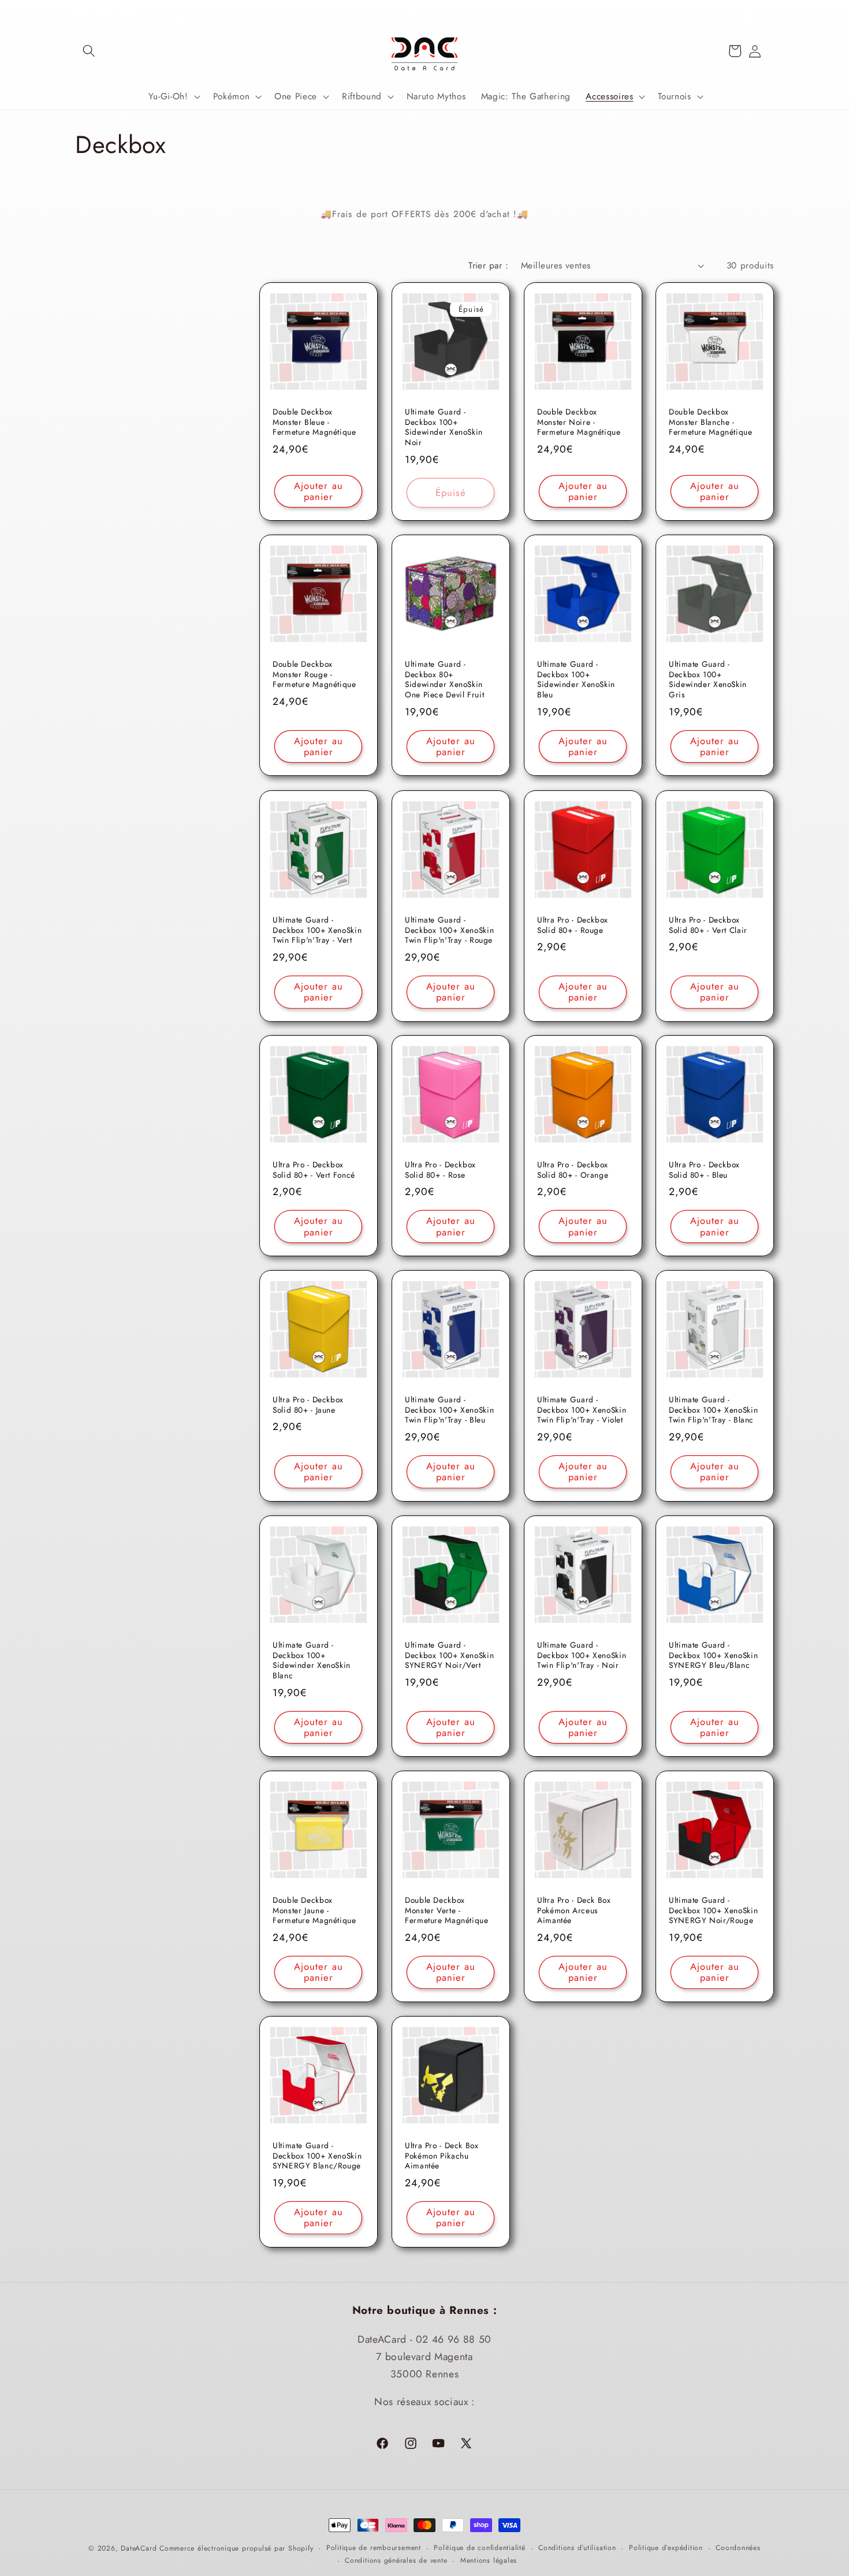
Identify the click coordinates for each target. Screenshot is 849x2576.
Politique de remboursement (374, 2548)
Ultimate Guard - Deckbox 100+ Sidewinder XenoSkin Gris (708, 680)
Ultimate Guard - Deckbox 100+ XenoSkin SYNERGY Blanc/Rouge (317, 2156)
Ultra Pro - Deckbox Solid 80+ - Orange (573, 1170)
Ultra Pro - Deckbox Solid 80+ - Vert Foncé (314, 1170)
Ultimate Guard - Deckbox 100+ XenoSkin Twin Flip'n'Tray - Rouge (449, 930)
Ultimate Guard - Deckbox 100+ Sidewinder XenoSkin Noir (444, 428)
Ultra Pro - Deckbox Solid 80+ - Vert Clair (708, 925)
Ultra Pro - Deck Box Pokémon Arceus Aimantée (574, 1911)
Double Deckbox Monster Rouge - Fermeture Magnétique (314, 675)
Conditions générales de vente (396, 2560)
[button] (89, 51)
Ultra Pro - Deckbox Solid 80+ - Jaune (308, 1405)
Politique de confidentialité (480, 2548)
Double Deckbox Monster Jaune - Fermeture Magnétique (314, 1911)
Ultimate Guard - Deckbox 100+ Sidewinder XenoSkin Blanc (312, 1661)
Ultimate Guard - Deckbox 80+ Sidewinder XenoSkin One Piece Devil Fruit (444, 680)
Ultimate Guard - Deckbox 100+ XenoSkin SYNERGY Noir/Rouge (713, 1911)
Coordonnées (738, 2548)
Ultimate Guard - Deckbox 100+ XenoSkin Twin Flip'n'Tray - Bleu (449, 1410)
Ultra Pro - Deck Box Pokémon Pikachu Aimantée (442, 2156)
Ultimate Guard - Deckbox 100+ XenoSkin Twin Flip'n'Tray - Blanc (713, 1410)
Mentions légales (489, 2560)
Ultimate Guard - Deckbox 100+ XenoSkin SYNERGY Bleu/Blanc (713, 1655)
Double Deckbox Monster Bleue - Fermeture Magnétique (314, 422)
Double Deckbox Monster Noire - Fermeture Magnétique (579, 422)
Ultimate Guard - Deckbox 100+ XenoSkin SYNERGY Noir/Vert (449, 1655)
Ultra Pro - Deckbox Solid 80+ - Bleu (704, 1170)
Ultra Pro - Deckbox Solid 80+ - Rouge (573, 925)
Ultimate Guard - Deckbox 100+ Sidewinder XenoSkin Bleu (576, 680)
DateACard (139, 2548)
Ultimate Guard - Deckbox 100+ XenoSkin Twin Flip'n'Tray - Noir (582, 1655)
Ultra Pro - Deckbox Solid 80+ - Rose (440, 1170)
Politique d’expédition (666, 2548)
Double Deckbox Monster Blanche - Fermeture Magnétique (711, 422)
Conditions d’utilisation (577, 2548)
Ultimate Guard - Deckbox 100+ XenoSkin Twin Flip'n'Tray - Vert (317, 930)
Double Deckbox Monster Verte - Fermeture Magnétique (447, 1911)
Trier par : (488, 266)
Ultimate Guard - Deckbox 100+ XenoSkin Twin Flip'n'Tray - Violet (582, 1410)
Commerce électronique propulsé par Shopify (236, 2548)
